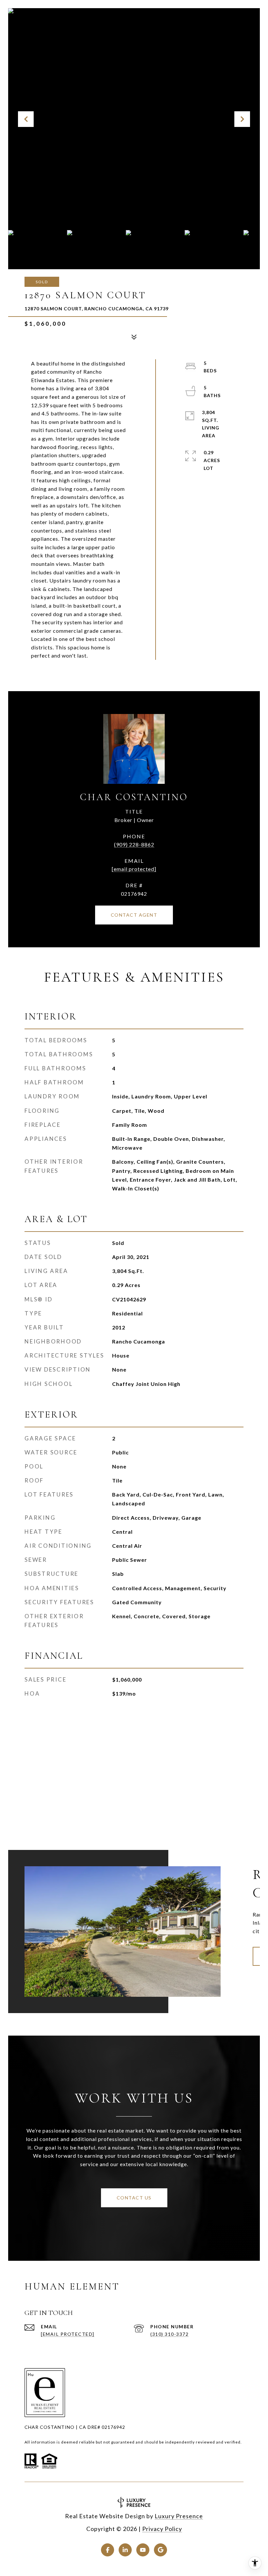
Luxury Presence (179, 2516)
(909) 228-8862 (134, 844)
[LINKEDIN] (125, 2550)
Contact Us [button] (134, 2198)
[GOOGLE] (160, 2550)
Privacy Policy (162, 2529)
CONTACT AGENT (134, 915)
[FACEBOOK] (108, 2550)
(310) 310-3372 (169, 2334)
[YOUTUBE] (143, 2550)
